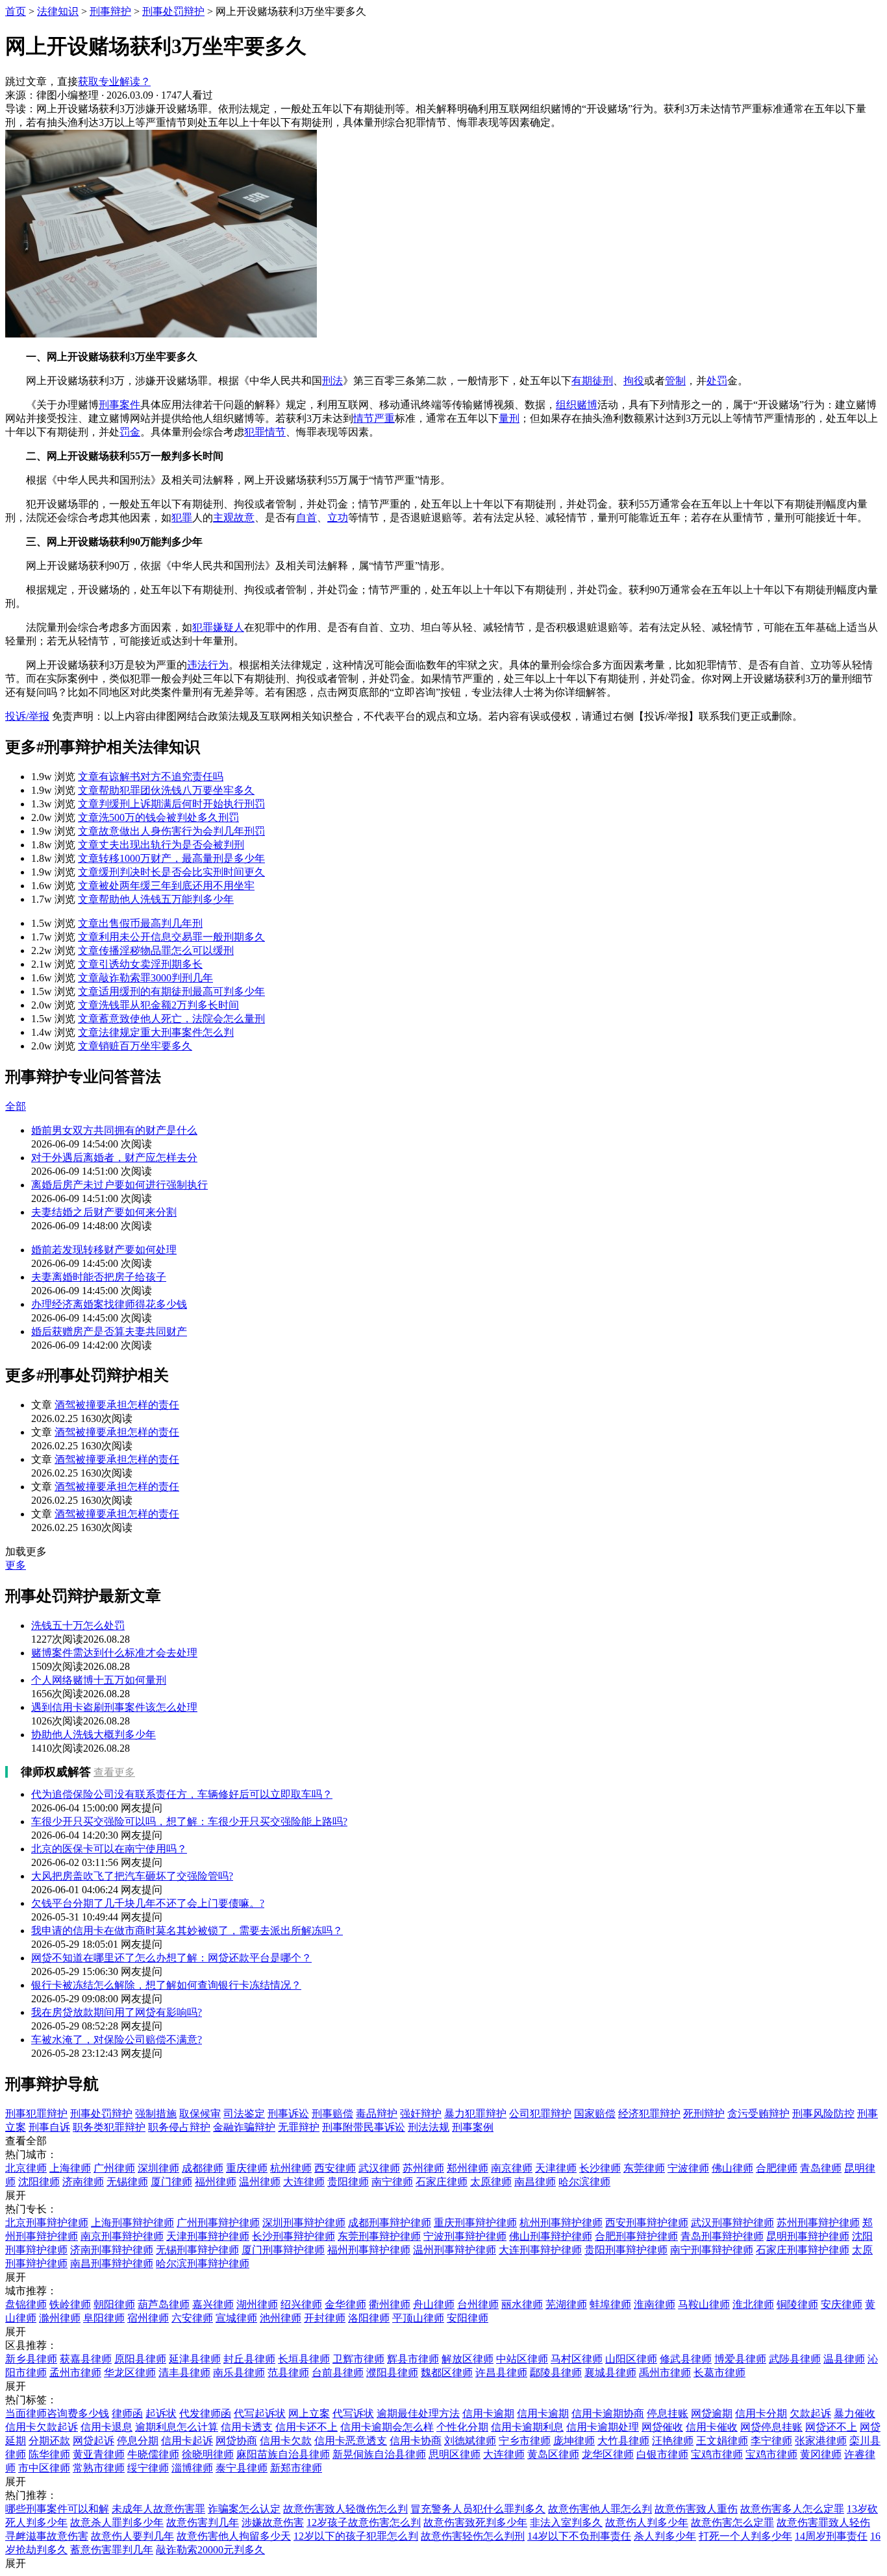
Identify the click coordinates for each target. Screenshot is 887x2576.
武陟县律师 (795, 2359)
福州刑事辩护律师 (369, 2250)
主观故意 (234, 518)
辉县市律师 (413, 2359)
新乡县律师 (31, 2359)
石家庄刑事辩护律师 (803, 2250)
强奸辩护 (421, 2114)
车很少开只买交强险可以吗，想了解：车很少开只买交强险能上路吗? (189, 1822)
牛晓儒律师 (153, 2454)
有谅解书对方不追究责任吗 (151, 777)
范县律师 (288, 2373)
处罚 (717, 381)
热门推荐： (31, 2495)
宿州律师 (148, 2318)
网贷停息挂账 (771, 2427)
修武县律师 (686, 2359)
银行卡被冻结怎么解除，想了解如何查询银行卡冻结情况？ (166, 1985)
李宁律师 (771, 2441)
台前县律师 (338, 2373)
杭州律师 (291, 2168)
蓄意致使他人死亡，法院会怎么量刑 (171, 1019)
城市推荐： (31, 2291)
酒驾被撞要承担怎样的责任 (117, 1405)
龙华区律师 (608, 2454)
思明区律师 (455, 2454)
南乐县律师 (239, 2373)
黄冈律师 (821, 2454)
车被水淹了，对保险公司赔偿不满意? (117, 2040)
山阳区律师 (631, 2359)
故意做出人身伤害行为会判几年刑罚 (171, 831)
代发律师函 (205, 2413)
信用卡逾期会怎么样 (387, 2427)
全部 (16, 1106)
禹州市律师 (665, 2373)
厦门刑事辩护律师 (283, 2250)
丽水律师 (522, 2304)
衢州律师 (390, 2304)
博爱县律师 (740, 2359)
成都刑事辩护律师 (390, 2223)
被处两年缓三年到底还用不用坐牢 (166, 886)
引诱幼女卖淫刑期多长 (140, 964)
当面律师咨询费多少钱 (57, 2413)
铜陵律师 (797, 2304)
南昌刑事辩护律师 (112, 2263)
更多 (16, 1565)
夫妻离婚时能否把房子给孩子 (99, 1277)
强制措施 (156, 2114)
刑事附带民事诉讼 (364, 2127)
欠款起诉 (810, 2413)
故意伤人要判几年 (132, 2536)
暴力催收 (855, 2413)
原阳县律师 (140, 2359)
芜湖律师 (566, 2304)
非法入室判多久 (566, 2522)
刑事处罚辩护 (173, 11)
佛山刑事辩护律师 (551, 2236)
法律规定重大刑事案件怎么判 (156, 1032)
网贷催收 (662, 2427)
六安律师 (192, 2318)
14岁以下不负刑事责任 (579, 2536)
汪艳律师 (673, 2441)
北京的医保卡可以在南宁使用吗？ (109, 1849)
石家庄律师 (442, 2182)
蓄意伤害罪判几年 (112, 2550)
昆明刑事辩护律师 (808, 2236)
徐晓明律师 (208, 2454)
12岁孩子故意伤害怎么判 (364, 2522)
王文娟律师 (722, 2441)
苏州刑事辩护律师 (818, 2223)
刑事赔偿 (332, 2114)
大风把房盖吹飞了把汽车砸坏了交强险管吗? (132, 1876)
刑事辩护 (110, 11)
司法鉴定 (244, 2114)
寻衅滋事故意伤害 (47, 2536)
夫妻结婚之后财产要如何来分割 (104, 1212)
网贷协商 (236, 2441)
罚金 (130, 432)
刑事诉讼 (288, 2114)
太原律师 (491, 2182)
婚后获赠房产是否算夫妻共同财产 (109, 1331)
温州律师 (260, 2182)
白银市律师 (662, 2454)
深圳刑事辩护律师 (304, 2223)
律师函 (127, 2413)
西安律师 (335, 2168)
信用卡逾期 (488, 2413)
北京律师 (26, 2168)
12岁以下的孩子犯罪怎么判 (356, 2536)
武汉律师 (379, 2168)
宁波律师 (688, 2168)
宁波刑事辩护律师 (465, 2236)
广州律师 (114, 2168)
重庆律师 (247, 2168)
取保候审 (200, 2114)
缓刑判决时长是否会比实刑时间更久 (171, 872)
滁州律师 (60, 2318)
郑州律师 (468, 2168)
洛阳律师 (369, 2318)
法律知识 (58, 11)
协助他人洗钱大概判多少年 (94, 1735)
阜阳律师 (104, 2318)
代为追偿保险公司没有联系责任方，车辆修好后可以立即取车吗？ (182, 1794)
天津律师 (556, 2168)
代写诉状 (353, 2413)
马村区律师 (577, 2359)
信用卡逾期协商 (608, 2413)
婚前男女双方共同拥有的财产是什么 (114, 1130)
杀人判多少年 (665, 2536)
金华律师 (345, 2304)
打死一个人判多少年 (745, 2536)
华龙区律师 (130, 2373)
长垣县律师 (304, 2359)
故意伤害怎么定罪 (732, 2522)
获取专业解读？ (114, 81)
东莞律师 (644, 2168)
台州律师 (478, 2304)
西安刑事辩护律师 (647, 2223)
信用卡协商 (416, 2441)
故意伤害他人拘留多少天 (234, 2536)
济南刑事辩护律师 (112, 2250)
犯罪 (182, 518)
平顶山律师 (418, 2318)
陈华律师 (49, 2454)
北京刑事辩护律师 (47, 2223)
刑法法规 (429, 2127)
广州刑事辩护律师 (218, 2223)
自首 (306, 518)
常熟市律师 (99, 2468)
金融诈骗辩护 (244, 2127)
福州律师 (216, 2182)
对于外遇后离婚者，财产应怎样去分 (114, 1158)
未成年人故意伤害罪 (158, 2509)
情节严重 (374, 418)
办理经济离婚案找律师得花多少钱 (109, 1304)
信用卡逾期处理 (603, 2427)
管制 (675, 381)
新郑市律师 (296, 2468)
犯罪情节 (265, 432)
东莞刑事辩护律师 (379, 2236)
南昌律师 (535, 2182)
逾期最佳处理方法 (418, 2413)
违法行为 (208, 665)
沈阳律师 (39, 2182)
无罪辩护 (299, 2127)
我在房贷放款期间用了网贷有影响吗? (117, 2012)
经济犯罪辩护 (649, 2114)
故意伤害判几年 (203, 2522)
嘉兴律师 (213, 2304)
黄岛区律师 (553, 2454)
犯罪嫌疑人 (218, 627)
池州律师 (281, 2318)
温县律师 (844, 2359)
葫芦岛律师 (164, 2304)
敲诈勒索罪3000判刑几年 (145, 978)
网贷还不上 (831, 2427)
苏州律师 (423, 2168)
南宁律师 (392, 2182)
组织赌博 (577, 405)
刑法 (332, 381)
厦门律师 (171, 2182)
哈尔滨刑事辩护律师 (203, 2263)
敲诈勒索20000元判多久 (210, 2550)
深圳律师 (158, 2168)
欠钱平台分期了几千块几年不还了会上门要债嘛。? (148, 1903)
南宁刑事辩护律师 (712, 2250)
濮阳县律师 (392, 2373)
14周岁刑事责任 (831, 2536)
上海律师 (70, 2168)
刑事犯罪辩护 (36, 2114)
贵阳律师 (348, 2182)
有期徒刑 (592, 381)
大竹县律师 (623, 2441)
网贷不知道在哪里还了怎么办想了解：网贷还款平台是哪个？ (171, 1958)
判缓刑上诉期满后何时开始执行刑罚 (171, 804)
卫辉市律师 (358, 2359)
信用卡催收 (712, 2427)
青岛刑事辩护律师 (722, 2236)
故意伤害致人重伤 (696, 2509)
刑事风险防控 (823, 2114)
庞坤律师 (574, 2441)
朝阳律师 (114, 2304)
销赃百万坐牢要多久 (135, 1046)
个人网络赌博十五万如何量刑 (99, 1680)
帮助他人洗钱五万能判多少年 (156, 899)
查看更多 (114, 1772)
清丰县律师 (184, 2373)
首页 (16, 11)
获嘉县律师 (86, 2359)
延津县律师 (195, 2359)
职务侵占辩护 (179, 2127)
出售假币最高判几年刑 (140, 923)
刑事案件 (119, 405)
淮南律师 (655, 2304)
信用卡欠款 (286, 2441)
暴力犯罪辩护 (475, 2114)
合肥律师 (777, 2168)
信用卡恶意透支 (351, 2441)
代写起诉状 (260, 2413)
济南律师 (83, 2182)
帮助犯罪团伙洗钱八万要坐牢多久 (166, 790)
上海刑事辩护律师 (132, 2223)
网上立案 (309, 2413)
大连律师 (304, 2182)
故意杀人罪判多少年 (117, 2522)
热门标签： (31, 2400)
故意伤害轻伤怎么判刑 (473, 2536)
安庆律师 (842, 2304)
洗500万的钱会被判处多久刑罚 (158, 817)
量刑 (509, 418)
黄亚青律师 (99, 2454)
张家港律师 (821, 2441)
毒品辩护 (377, 2114)
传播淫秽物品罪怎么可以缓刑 (156, 951)
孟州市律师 (75, 2373)
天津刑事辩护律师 (208, 2236)
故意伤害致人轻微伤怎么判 (345, 2509)
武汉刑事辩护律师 (732, 2223)
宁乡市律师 (525, 2441)
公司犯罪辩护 (540, 2114)
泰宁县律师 (242, 2468)
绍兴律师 (301, 2304)
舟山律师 (434, 2304)
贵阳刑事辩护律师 (626, 2250)
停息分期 (138, 2441)
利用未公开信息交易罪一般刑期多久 (171, 937)
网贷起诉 (94, 2441)
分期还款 (49, 2441)
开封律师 (325, 2318)
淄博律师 (192, 2468)
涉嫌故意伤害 (273, 2522)
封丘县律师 (249, 2359)
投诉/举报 (27, 716)
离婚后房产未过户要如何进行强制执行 (119, 1185)
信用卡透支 (247, 2427)
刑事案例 (473, 2127)
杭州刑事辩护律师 (561, 2223)
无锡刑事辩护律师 (197, 2250)
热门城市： (31, 2154)
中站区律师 (522, 2359)
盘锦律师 (26, 2304)
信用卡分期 (761, 2413)
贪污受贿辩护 (758, 2114)
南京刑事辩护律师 (122, 2236)
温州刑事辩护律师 (455, 2250)
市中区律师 (44, 2468)
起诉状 (161, 2413)
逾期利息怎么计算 (177, 2427)
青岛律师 (821, 2168)
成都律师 (203, 2168)
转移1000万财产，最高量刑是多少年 (171, 858)
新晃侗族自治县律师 (379, 2454)
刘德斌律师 (470, 2441)
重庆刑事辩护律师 (475, 2223)
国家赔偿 (595, 2114)
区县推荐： (31, 2345)
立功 (338, 518)
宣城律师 (236, 2318)
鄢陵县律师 (556, 2373)
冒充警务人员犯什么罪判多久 (478, 2509)
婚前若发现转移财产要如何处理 (104, 1250)
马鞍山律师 (704, 2304)
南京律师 (512, 2168)
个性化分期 (462, 2427)
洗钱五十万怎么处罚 (78, 1625)
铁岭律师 (70, 2304)
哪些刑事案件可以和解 (57, 2509)
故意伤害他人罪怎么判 (600, 2509)
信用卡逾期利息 (527, 2427)
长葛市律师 (719, 2373)
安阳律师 (468, 2318)
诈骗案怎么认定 (244, 2509)
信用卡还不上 (306, 2427)
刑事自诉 (49, 2127)
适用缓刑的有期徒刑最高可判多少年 (171, 991)
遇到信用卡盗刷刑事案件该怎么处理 (114, 1707)
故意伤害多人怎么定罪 (792, 2509)
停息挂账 (668, 2413)
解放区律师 (468, 2359)
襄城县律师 (610, 2373)
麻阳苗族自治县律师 (283, 2454)
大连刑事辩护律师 (540, 2250)
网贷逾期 (712, 2413)
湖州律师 (257, 2304)
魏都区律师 (447, 2373)
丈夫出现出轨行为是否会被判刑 (161, 845)
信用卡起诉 (187, 2441)
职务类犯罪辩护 (109, 2127)
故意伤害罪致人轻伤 (823, 2522)
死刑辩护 (704, 2114)
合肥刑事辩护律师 (636, 2236)
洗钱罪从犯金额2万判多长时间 (158, 1005)
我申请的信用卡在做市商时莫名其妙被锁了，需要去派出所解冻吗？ (187, 1931)
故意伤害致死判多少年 (475, 2522)
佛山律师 (732, 2168)
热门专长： (31, 2209)
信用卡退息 (106, 2427)
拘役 (634, 381)
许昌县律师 (501, 2373)
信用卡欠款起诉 (42, 2427)
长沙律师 (600, 2168)
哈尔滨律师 (584, 2182)
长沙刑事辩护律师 (294, 2236)
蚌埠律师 (610, 2304)
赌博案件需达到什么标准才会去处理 (114, 1653)
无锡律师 (127, 2182)
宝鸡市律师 (717, 2454)
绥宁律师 (148, 2468)
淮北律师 (753, 2304)
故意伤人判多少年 (647, 2522)
